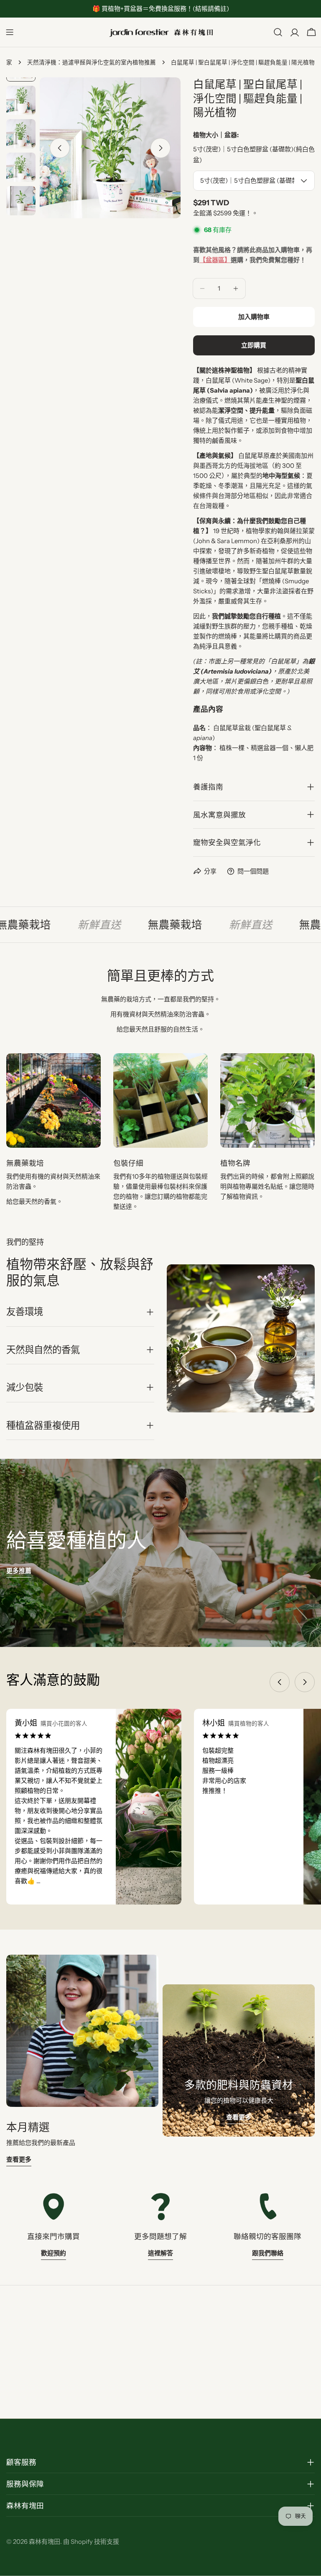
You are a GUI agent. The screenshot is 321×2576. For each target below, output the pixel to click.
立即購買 (254, 345)
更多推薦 (19, 1571)
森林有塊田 (45, 2542)
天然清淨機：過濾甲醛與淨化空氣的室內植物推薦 (92, 62)
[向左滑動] (60, 148)
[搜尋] (278, 32)
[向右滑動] (160, 148)
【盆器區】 (215, 260)
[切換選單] (10, 32)
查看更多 (19, 2159)
